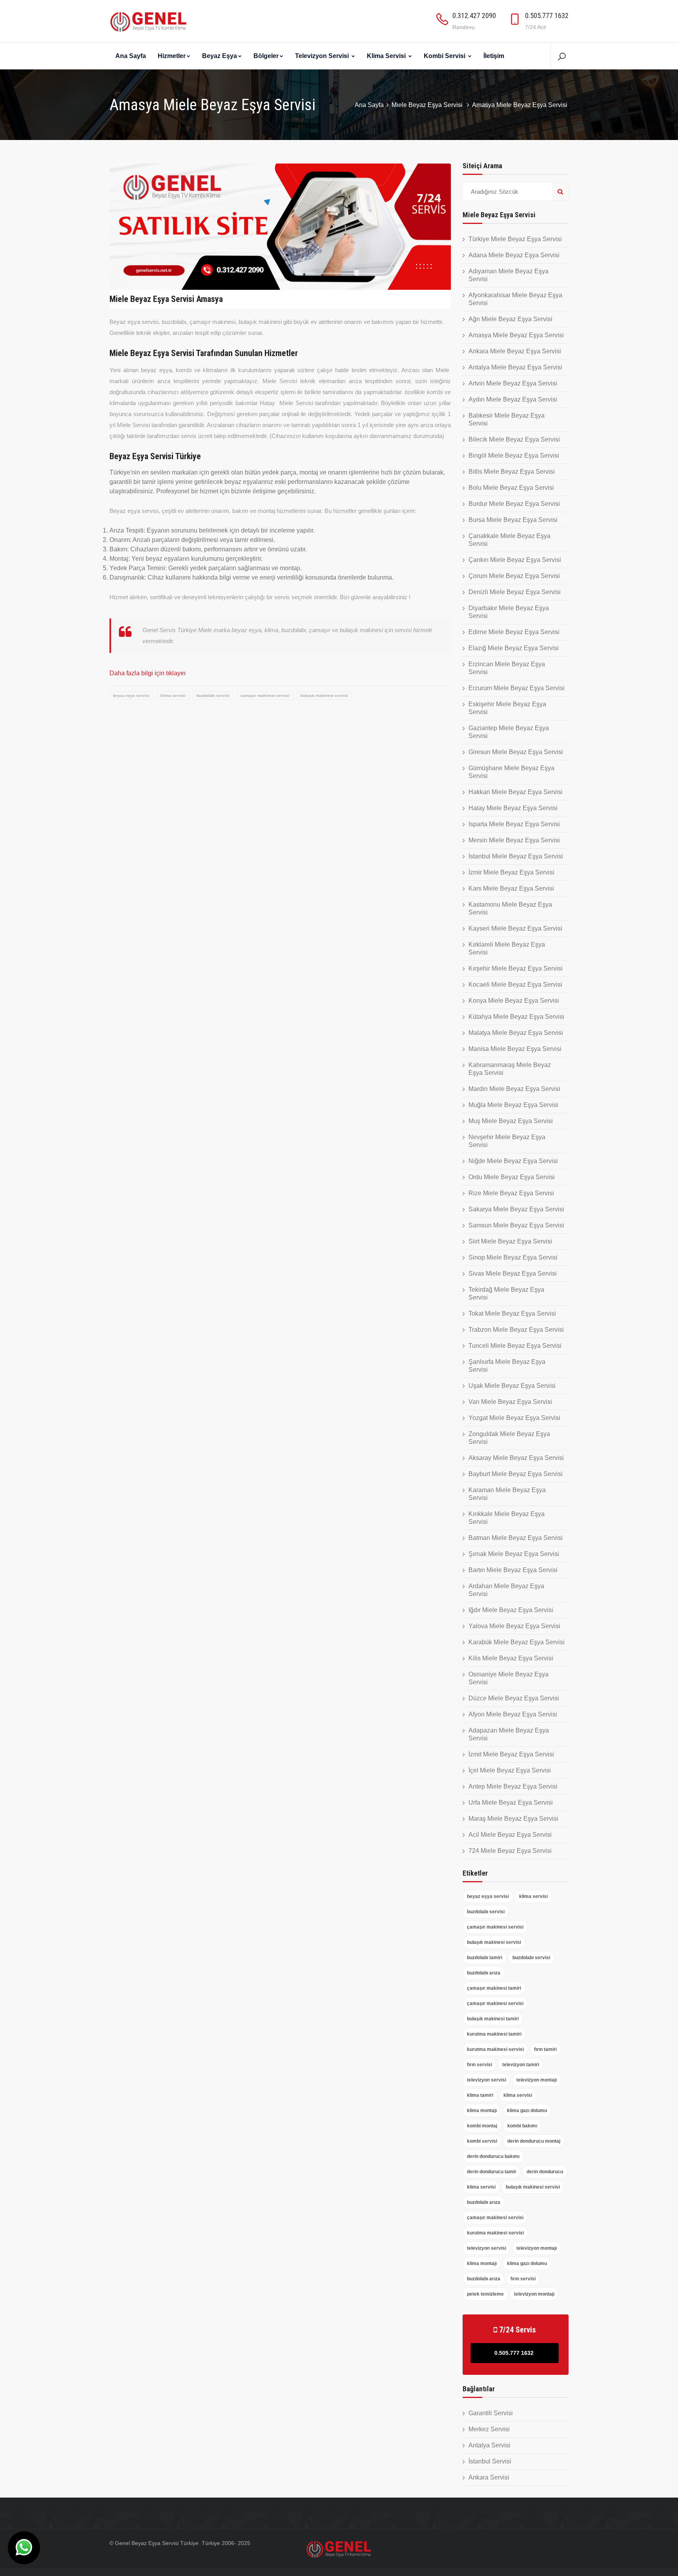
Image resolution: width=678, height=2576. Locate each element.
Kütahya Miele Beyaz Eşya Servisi (516, 1017)
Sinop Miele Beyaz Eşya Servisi (513, 1257)
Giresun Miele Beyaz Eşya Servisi (516, 752)
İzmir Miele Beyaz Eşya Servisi (511, 872)
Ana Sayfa (131, 56)
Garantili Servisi (491, 2413)
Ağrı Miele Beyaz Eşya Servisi (510, 319)
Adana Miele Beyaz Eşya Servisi (514, 255)
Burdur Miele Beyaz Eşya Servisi (514, 504)
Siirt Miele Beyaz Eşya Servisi (510, 1241)
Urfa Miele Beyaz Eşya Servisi (511, 1802)
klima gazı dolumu (527, 2111)
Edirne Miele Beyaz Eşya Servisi (514, 632)
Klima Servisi (387, 56)
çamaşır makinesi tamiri (494, 1988)
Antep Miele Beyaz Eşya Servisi (513, 1786)
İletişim (494, 56)
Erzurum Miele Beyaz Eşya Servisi (517, 688)
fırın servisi (479, 2065)
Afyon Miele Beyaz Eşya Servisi (513, 1714)
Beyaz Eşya (220, 56)
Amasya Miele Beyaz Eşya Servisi (516, 335)
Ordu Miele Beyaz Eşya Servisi (512, 1177)
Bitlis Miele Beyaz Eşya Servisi (512, 472)
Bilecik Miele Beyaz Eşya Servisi (514, 439)
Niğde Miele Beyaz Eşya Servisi (513, 1161)
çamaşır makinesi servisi (265, 695)
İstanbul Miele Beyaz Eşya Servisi (516, 856)
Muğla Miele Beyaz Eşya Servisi (513, 1105)
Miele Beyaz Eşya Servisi (428, 105)
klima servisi (173, 695)
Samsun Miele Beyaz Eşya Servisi (516, 1225)
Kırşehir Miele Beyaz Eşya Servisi (516, 968)
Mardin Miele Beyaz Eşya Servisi (514, 1089)
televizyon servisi (487, 2080)
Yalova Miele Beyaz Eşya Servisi (514, 1626)
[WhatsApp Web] (24, 2548)
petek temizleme (485, 2294)
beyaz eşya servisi (131, 695)
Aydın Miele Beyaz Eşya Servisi (513, 399)
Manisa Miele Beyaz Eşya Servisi (515, 1049)
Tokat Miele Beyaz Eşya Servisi (512, 1313)
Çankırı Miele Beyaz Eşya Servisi (515, 560)
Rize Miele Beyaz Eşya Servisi (511, 1193)
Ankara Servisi (489, 2477)
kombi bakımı (522, 2126)
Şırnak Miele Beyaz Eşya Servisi (514, 1554)
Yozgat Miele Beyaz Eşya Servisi (514, 1418)
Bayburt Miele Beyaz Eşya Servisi (516, 1474)
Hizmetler (172, 56)
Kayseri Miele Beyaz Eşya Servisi (515, 928)
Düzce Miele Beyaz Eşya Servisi (514, 1698)
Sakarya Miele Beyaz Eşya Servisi (516, 1209)
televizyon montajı (537, 2080)
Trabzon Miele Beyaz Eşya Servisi (516, 1330)
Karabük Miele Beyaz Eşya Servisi (517, 1642)
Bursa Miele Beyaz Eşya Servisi (513, 520)
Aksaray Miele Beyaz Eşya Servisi (516, 1458)
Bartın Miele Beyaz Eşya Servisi (513, 1570)
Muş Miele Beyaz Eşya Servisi (511, 1121)
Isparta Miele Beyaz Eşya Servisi (514, 824)
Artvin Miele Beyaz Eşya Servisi (513, 383)
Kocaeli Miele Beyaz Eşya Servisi (515, 984)
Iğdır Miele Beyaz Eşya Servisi (511, 1610)
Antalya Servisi (489, 2445)
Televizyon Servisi (323, 56)
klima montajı (482, 2111)
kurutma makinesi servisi (495, 2049)
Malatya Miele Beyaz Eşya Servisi (516, 1033)
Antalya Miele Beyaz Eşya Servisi (515, 367)
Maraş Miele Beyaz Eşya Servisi (513, 1819)
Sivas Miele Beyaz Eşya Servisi (513, 1273)
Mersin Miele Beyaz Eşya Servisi (514, 840)
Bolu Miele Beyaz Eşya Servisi (511, 488)
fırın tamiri (545, 2049)
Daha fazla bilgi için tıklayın (148, 673)
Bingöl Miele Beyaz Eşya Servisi (514, 455)
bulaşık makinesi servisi (324, 695)
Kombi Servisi (445, 56)
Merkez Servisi (489, 2429)
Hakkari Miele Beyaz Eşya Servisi (516, 792)
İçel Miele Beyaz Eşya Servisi (510, 1770)
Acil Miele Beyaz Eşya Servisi (510, 1835)
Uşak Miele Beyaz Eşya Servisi (512, 1386)
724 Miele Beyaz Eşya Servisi (510, 1851)
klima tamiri (480, 2095)
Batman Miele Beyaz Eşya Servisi (516, 1538)
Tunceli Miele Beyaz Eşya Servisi (515, 1346)
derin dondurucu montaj (534, 2141)
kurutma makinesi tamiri (494, 2034)
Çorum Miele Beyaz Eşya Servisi (514, 576)
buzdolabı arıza (484, 1973)
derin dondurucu (545, 2172)
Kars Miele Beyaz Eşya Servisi (511, 888)
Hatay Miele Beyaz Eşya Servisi (513, 808)
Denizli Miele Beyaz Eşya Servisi (515, 592)
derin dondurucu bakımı (493, 2156)
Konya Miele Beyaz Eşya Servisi (514, 1001)
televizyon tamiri (521, 2065)
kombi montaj (482, 2126)
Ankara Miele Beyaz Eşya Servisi (515, 351)
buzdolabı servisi (213, 695)
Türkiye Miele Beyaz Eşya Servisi (515, 239)
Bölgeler (266, 56)
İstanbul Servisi (490, 2461)
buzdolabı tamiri (485, 1958)
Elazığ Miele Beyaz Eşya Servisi (514, 648)
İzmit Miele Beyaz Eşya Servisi (511, 1754)
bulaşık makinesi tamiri (493, 2019)
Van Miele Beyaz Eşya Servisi (510, 1402)
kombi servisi (482, 2141)
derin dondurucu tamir (492, 2172)
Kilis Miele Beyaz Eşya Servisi (511, 1658)
